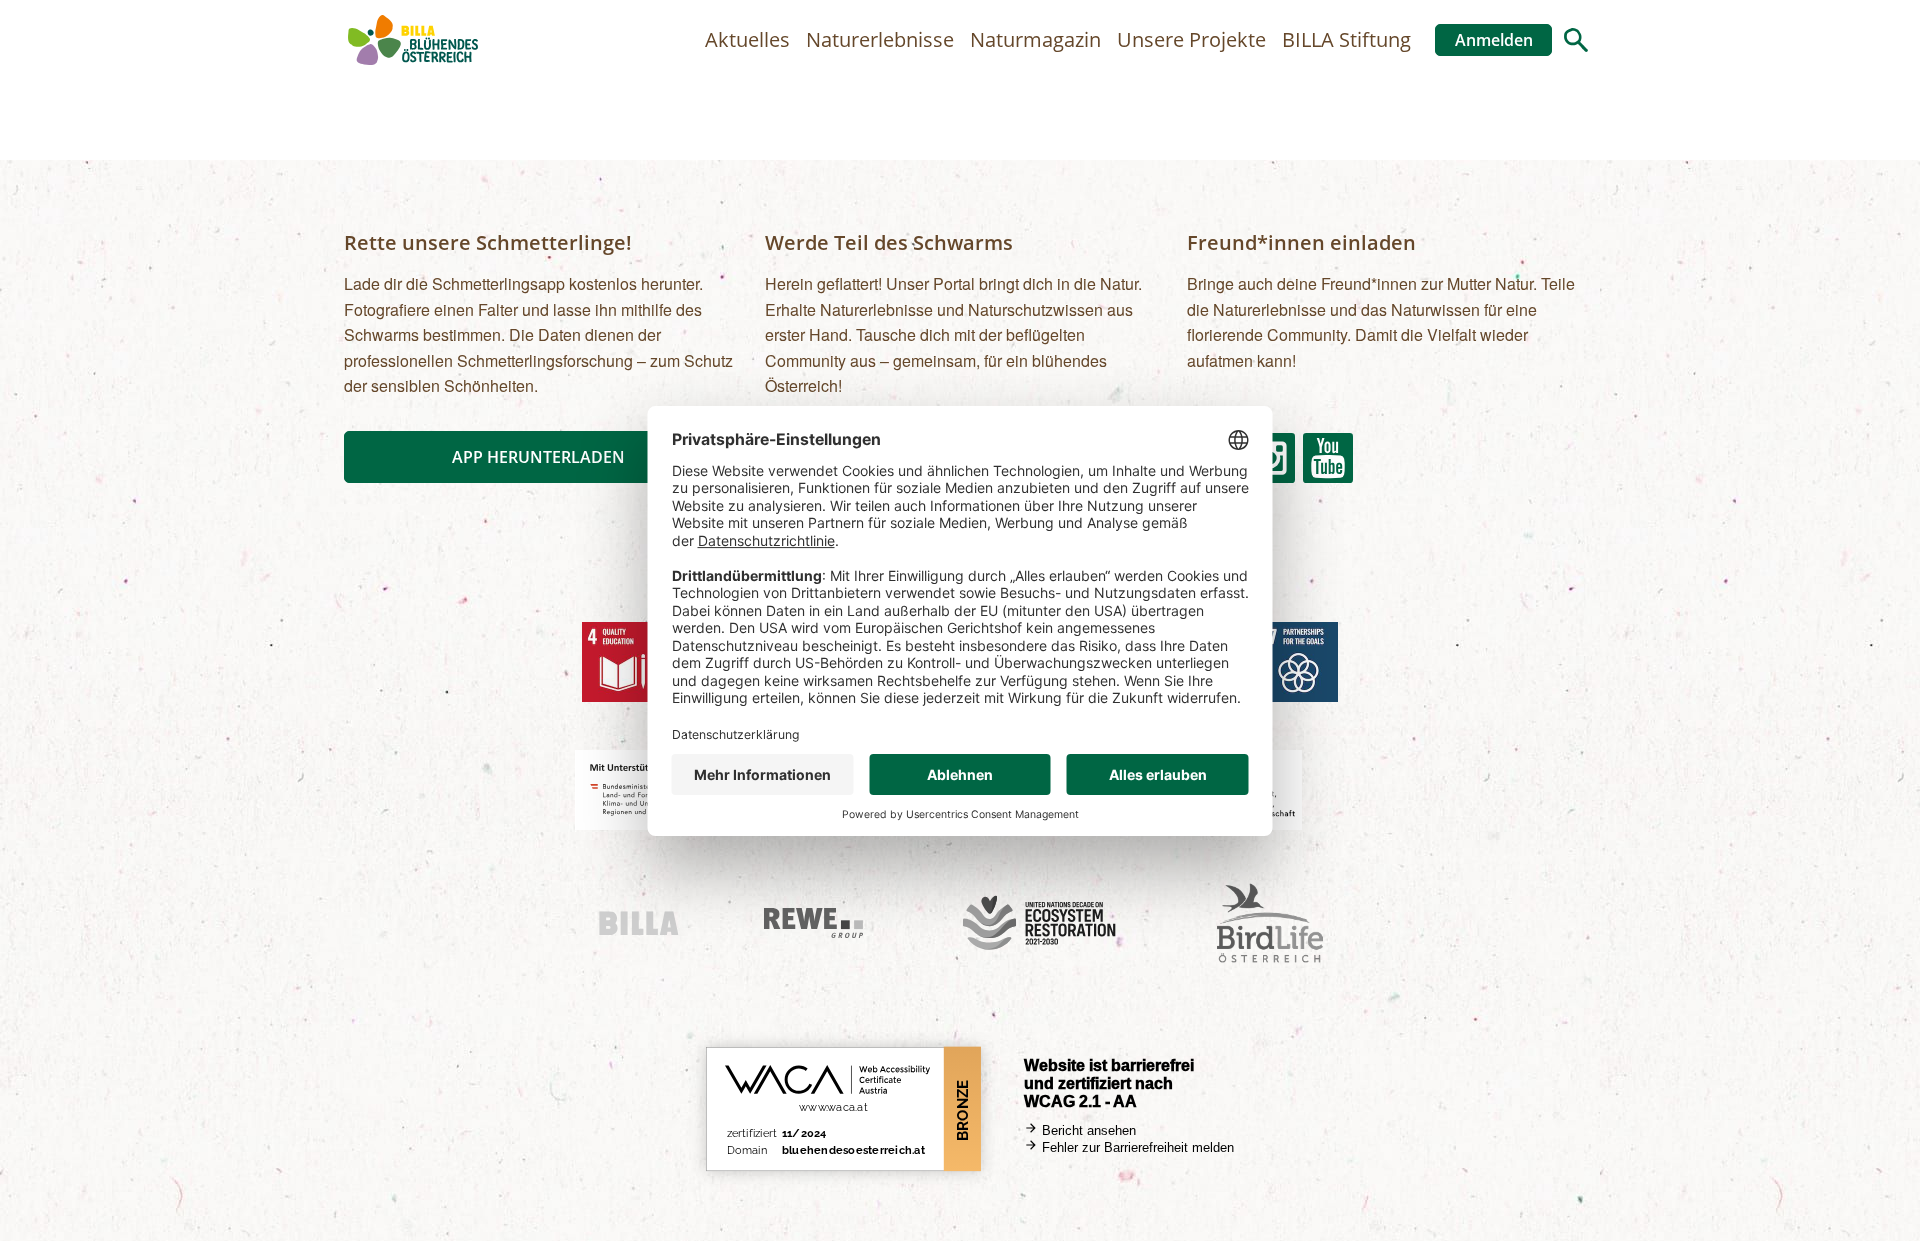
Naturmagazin (1035, 39)
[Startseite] (413, 40)
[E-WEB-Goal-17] (1298, 662)
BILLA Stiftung (1346, 39)
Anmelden (1494, 40)
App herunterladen (538, 457)
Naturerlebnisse (880, 39)
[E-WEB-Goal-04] (622, 662)
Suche (1576, 40)
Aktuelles (747, 39)
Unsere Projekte (1191, 39)
